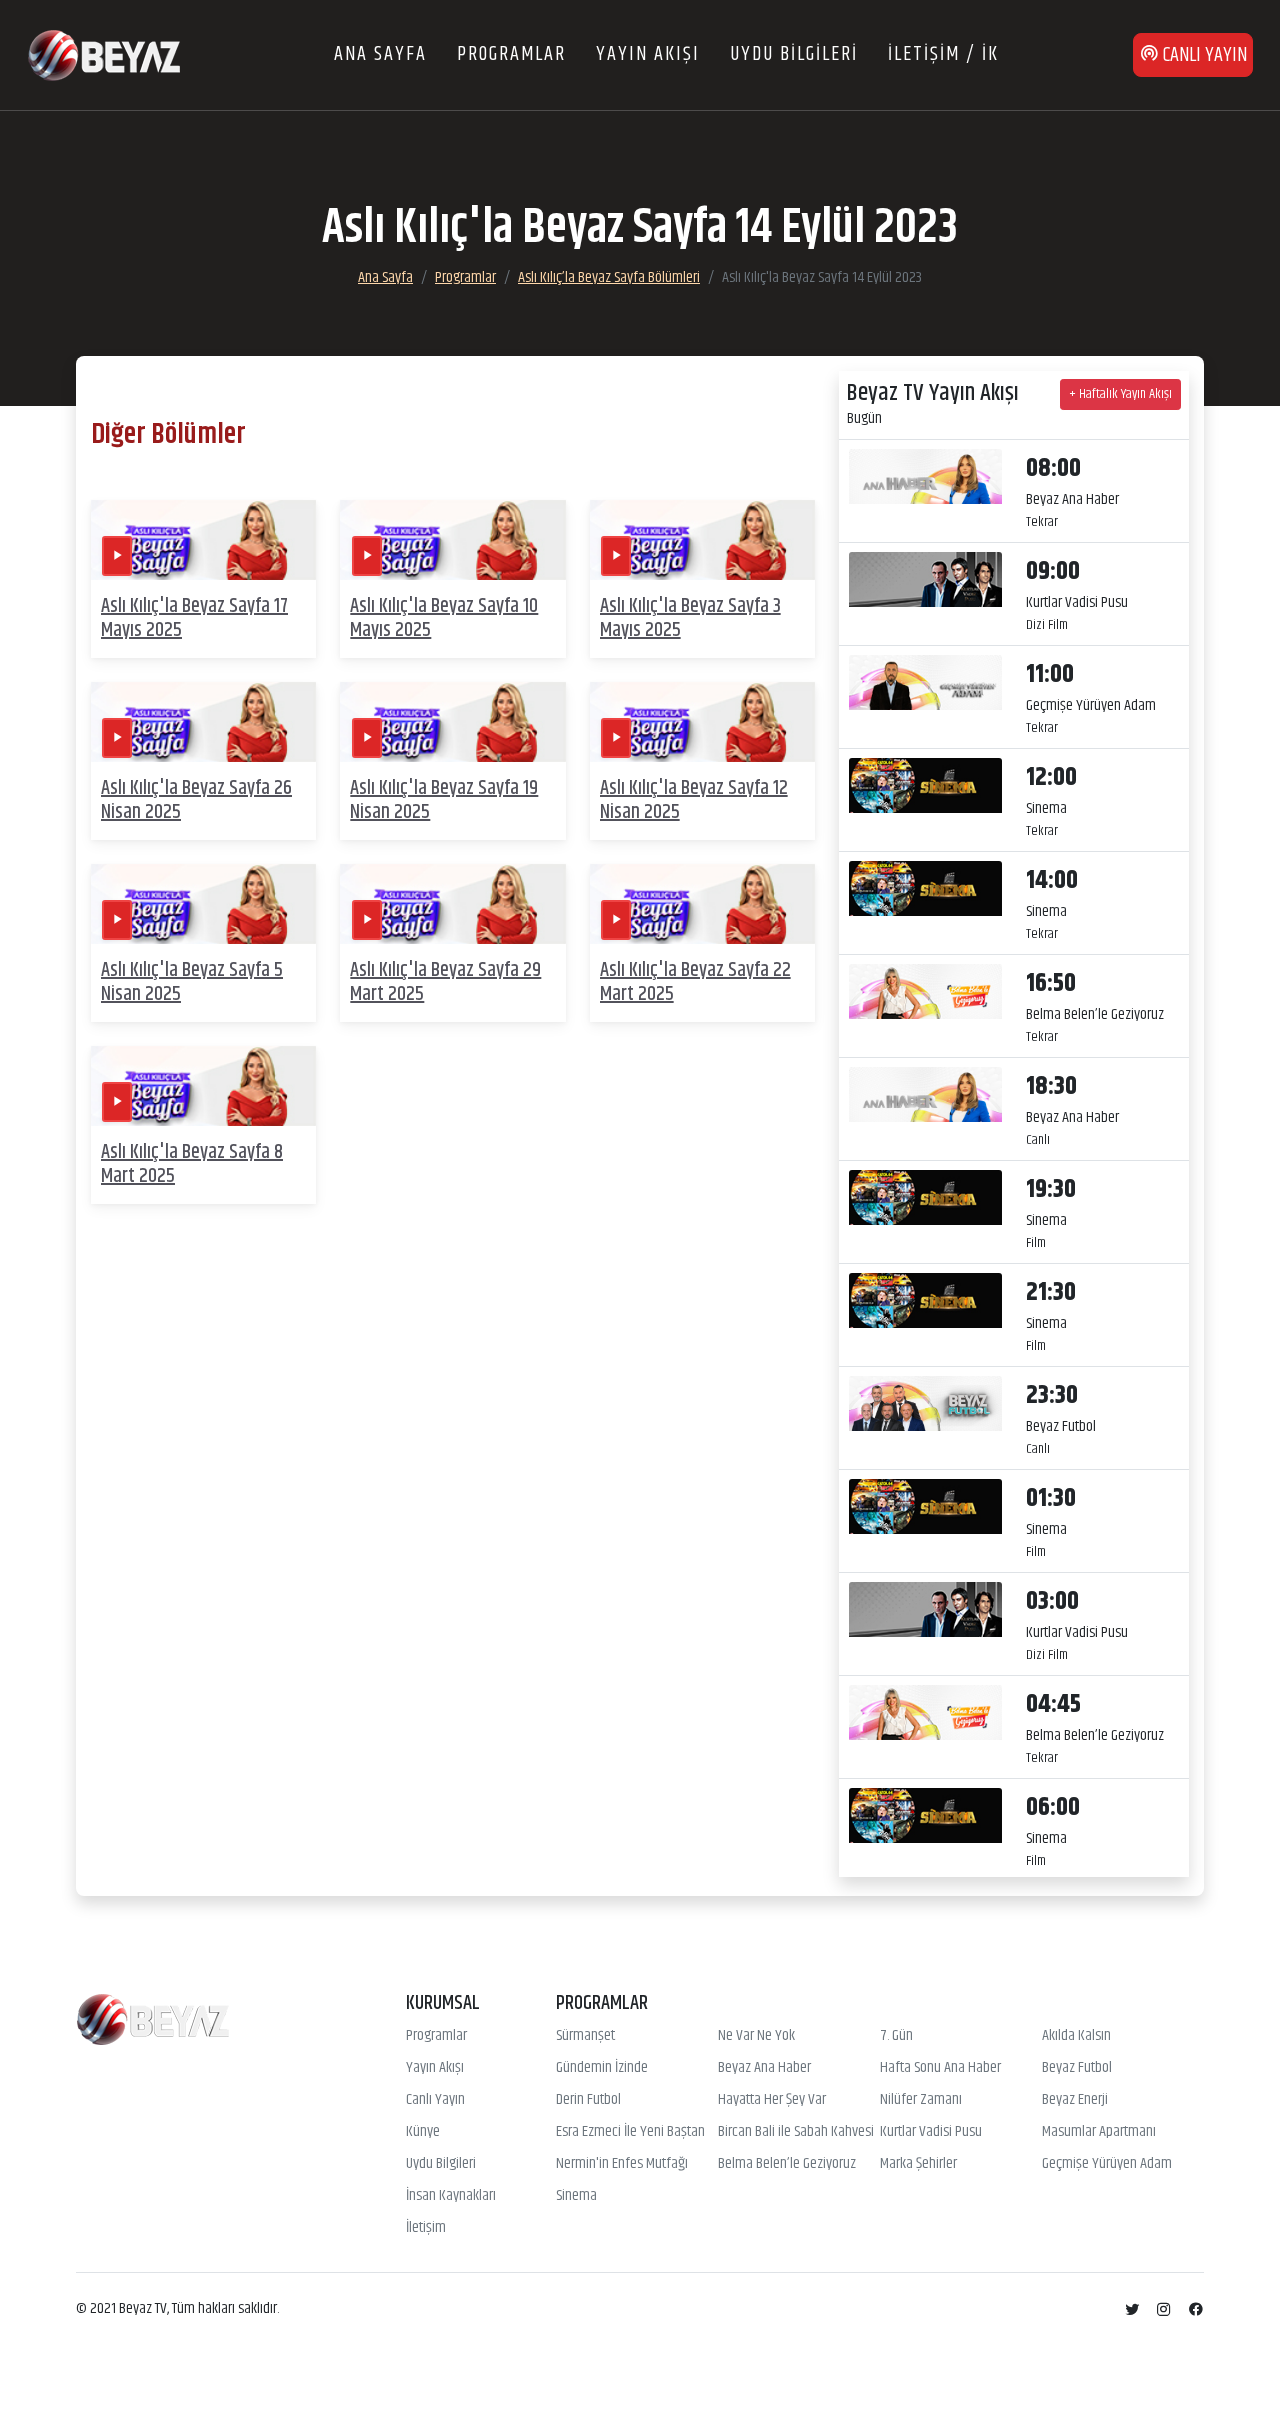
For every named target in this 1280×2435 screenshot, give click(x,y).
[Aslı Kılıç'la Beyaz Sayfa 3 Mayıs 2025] (702, 540)
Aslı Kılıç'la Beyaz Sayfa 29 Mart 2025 (445, 982)
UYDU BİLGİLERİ (794, 54)
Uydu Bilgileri (441, 2164)
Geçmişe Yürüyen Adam (1107, 2164)
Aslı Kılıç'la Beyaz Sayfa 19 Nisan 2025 (444, 800)
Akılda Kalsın (1076, 2036)
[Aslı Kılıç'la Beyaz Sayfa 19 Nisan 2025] (452, 722)
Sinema (576, 2196)
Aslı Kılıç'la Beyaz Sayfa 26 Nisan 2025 (196, 800)
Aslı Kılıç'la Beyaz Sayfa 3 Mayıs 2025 (690, 618)
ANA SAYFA (380, 54)
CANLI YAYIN (1203, 55)
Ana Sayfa (385, 277)
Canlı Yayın (435, 2100)
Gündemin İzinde (602, 2068)
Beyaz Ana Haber (764, 2068)
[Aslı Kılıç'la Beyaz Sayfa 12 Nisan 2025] (702, 722)
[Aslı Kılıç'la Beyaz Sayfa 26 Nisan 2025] (203, 722)
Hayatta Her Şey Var (772, 2100)
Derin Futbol (588, 2100)
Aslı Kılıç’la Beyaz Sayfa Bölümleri (609, 277)
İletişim (426, 2228)
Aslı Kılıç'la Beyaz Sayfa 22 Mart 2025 (695, 982)
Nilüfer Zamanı (921, 2100)
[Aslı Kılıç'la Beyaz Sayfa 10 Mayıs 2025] (452, 540)
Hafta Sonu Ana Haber (940, 2068)
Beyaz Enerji (1075, 2100)
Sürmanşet (585, 2036)
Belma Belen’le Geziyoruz (787, 2164)
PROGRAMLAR (511, 54)
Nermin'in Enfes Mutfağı (622, 2164)
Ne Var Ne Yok (756, 2036)
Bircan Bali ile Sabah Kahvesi (796, 2132)
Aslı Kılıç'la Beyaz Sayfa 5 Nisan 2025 (192, 982)
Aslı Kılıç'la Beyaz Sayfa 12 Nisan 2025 (694, 800)
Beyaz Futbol (1077, 2068)
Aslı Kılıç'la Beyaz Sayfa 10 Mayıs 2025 (444, 618)
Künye (423, 2132)
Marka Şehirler (918, 2164)
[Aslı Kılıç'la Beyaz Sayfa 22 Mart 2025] (702, 904)
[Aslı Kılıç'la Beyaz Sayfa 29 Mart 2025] (452, 904)
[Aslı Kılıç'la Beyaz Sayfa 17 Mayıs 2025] (203, 540)
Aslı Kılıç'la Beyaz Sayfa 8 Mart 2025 (192, 1164)
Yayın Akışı (435, 2068)
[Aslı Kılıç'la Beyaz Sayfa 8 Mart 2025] (203, 1086)
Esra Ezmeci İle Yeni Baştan (630, 2132)
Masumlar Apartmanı (1099, 2132)
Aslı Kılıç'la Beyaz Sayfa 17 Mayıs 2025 (194, 618)
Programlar (465, 277)
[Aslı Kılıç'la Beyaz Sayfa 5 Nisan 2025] (203, 904)
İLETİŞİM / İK (943, 54)
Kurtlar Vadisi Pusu (931, 2132)
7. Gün (896, 2036)
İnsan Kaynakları (451, 2196)
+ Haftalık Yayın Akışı (1120, 394)
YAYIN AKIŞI (648, 54)
